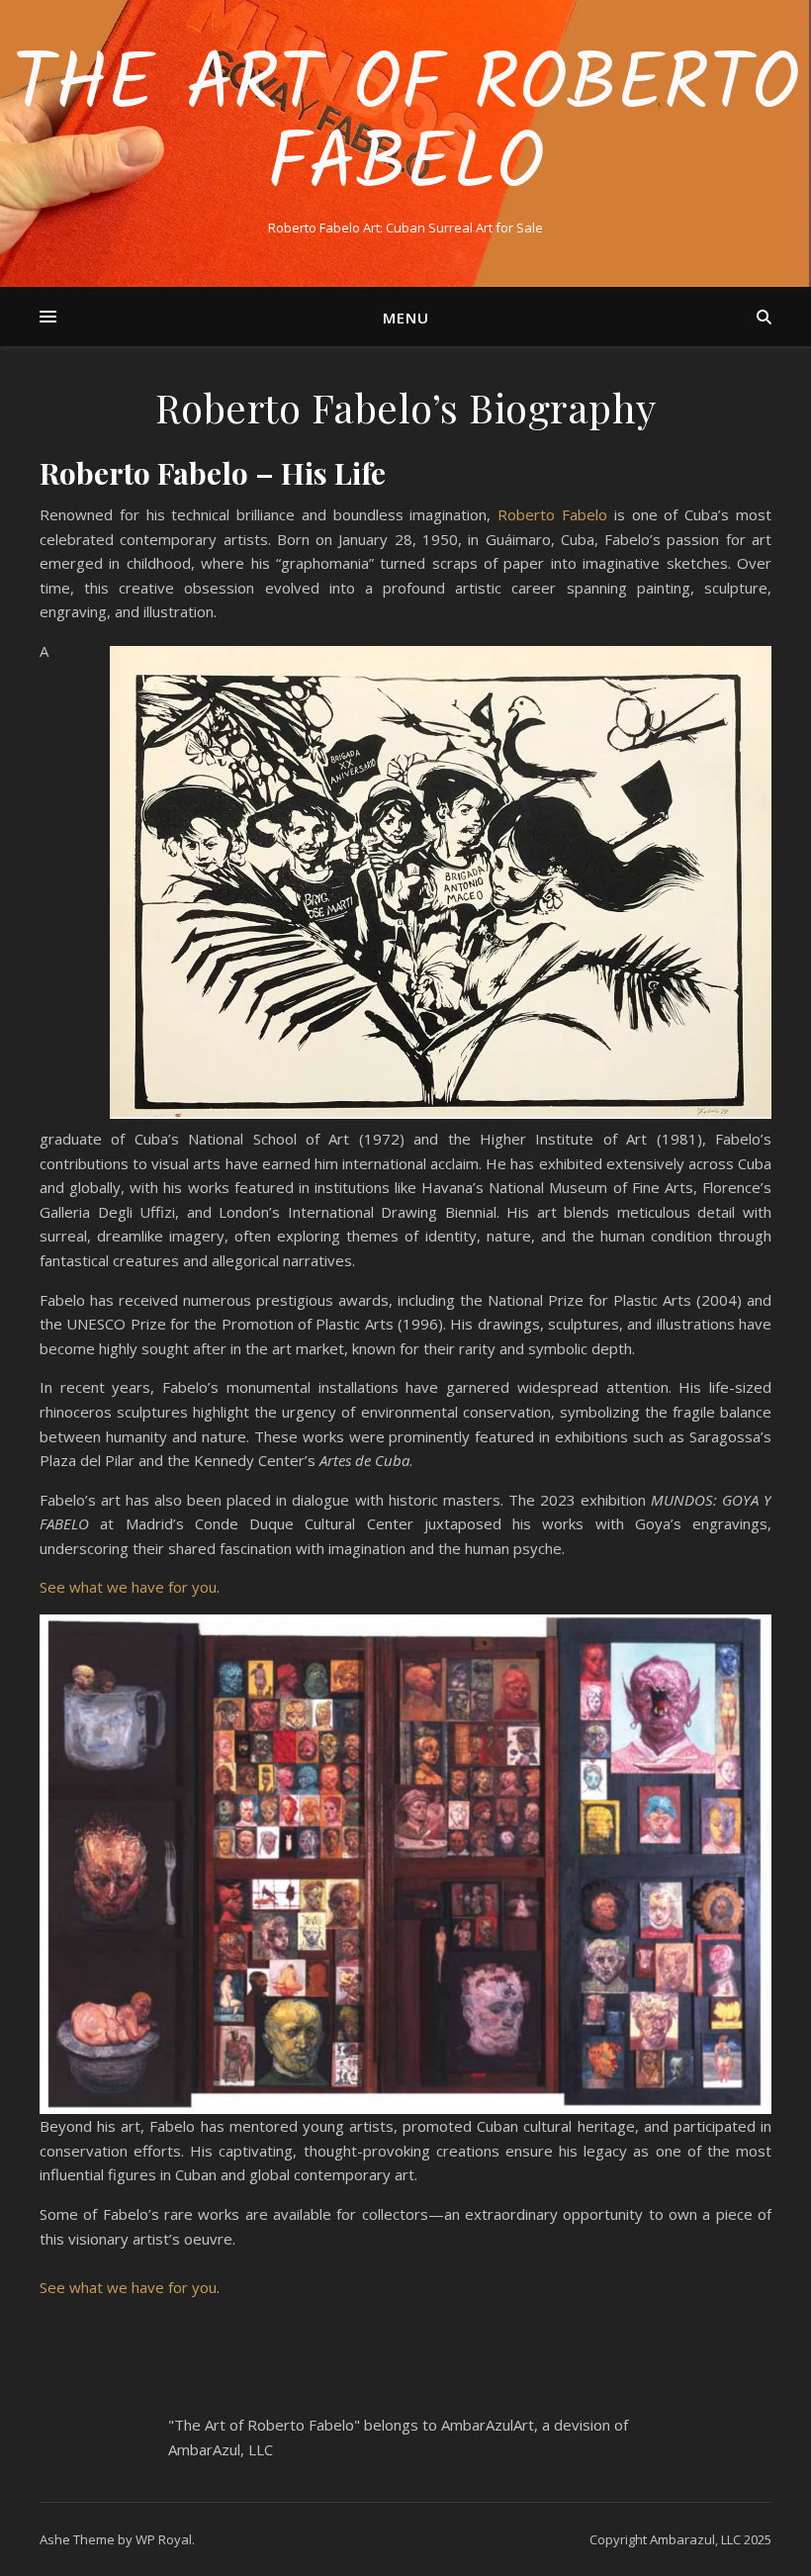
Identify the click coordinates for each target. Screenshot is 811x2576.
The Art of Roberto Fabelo (405, 127)
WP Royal (164, 2539)
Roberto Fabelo (552, 514)
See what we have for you (128, 1587)
